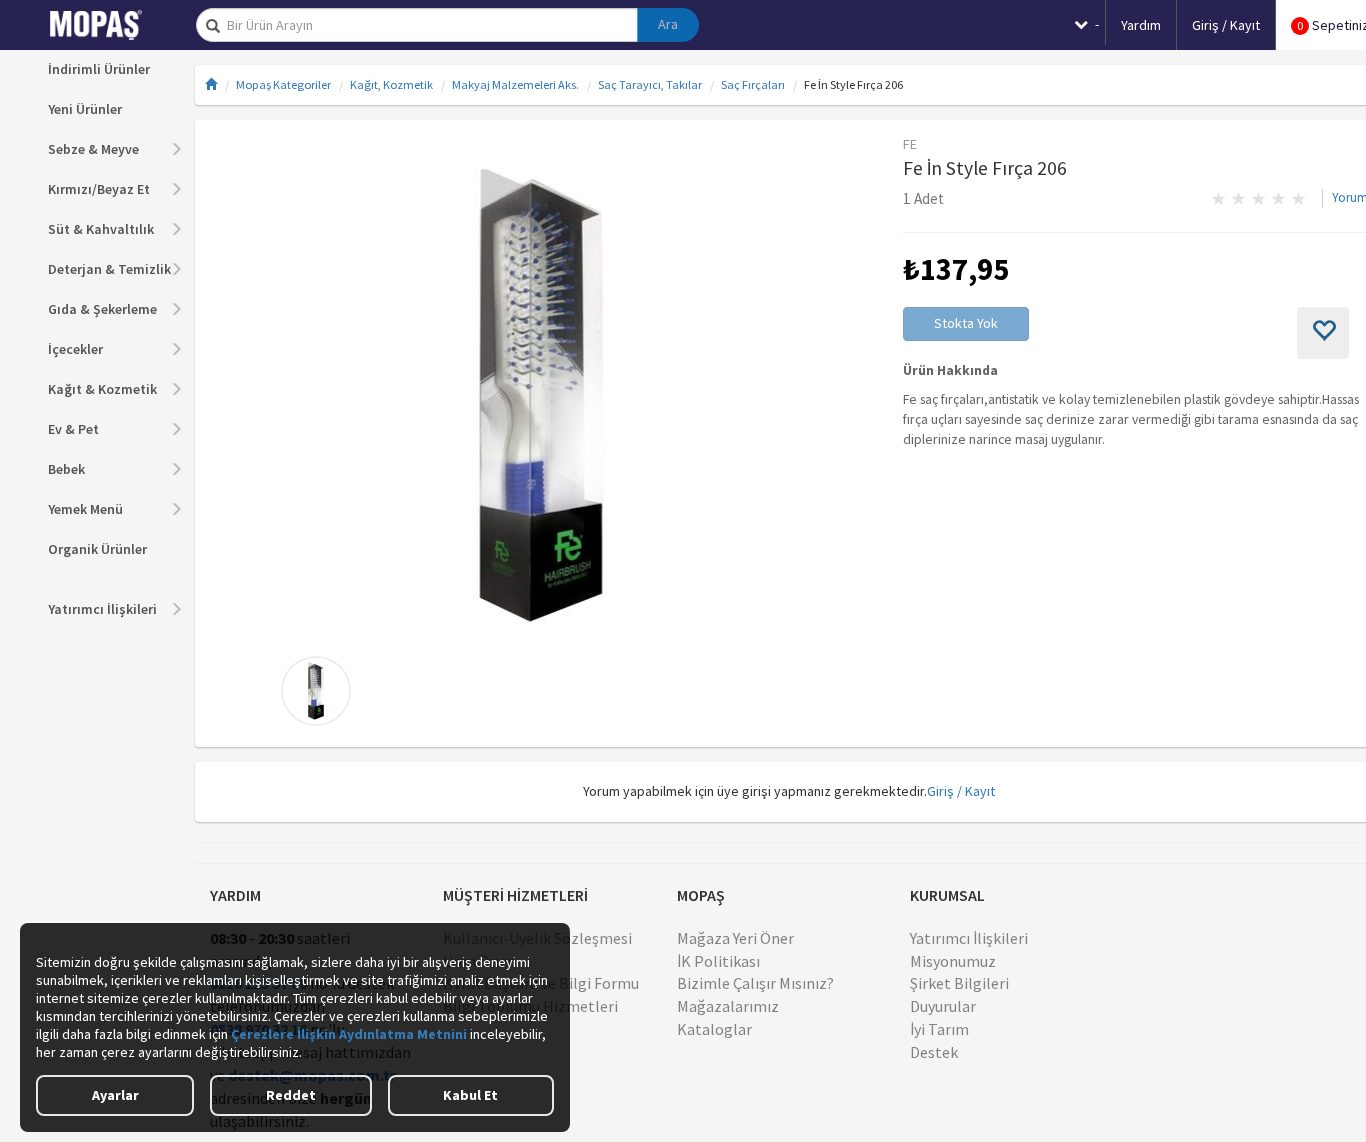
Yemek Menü (85, 509)
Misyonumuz (953, 961)
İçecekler (75, 349)
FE (910, 144)
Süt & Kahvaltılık (101, 229)
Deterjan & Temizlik (109, 269)
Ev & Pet (73, 429)
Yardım (1141, 25)
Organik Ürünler (97, 549)
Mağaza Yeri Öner (735, 938)
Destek (934, 1052)
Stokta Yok (966, 323)
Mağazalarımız (728, 1006)
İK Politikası (718, 961)
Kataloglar (714, 1029)
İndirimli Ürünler (99, 69)
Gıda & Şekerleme (102, 309)
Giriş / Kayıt (961, 791)
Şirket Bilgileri (959, 983)
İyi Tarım (939, 1029)
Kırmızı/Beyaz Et (99, 189)
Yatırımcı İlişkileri (102, 609)
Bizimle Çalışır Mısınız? (755, 983)
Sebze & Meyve (93, 149)
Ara (668, 24)
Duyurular (943, 1006)
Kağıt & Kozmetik (102, 389)
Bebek (66, 469)
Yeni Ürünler (85, 109)
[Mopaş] (110, 25)
